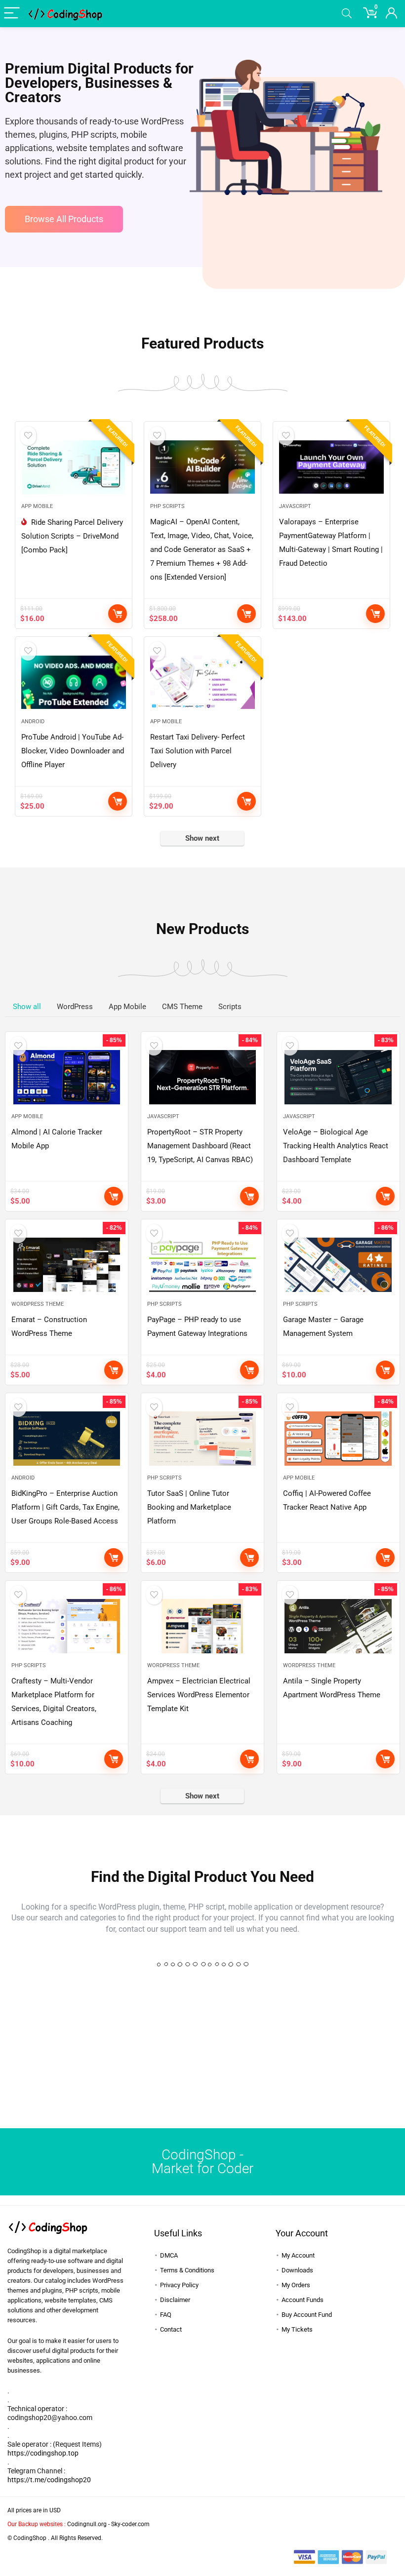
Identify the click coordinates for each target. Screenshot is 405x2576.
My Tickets (297, 2329)
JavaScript (295, 506)
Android (33, 722)
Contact (171, 2329)
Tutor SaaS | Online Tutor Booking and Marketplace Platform (189, 1507)
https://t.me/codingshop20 (49, 2480)
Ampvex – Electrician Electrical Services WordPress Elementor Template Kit (199, 1695)
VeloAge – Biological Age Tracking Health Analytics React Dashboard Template (336, 1146)
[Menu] (12, 14)
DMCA (169, 2255)
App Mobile (37, 506)
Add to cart (118, 614)
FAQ (166, 2315)
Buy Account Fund (307, 2315)
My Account (298, 2255)
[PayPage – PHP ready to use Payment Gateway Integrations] (202, 1265)
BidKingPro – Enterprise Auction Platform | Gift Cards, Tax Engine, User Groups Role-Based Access (65, 1507)
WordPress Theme (38, 1304)
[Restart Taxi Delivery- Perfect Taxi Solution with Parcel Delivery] (202, 682)
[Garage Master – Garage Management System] (338, 1265)
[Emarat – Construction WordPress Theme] (67, 1265)
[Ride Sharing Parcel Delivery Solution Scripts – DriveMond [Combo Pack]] (73, 467)
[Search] (347, 14)
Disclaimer (175, 2300)
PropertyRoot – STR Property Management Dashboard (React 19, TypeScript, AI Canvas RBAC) (200, 1146)
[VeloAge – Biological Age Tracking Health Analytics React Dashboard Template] (338, 1077)
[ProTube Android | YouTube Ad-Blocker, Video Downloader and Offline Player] (73, 682)
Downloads (297, 2270)
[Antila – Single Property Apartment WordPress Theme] (338, 1626)
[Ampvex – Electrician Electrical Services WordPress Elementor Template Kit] (202, 1626)
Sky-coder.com (130, 2524)
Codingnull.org (87, 2524)
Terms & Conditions (187, 2270)
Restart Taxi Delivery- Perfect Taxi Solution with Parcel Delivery (198, 751)
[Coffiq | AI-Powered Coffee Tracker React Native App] (338, 1439)
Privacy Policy (179, 2285)
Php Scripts (167, 506)
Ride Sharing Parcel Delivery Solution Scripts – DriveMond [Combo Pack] (72, 536)
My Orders (296, 2285)
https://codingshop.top (43, 2453)
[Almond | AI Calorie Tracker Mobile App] (67, 1077)
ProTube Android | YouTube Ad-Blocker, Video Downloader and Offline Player (73, 751)
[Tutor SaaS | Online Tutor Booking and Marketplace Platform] (202, 1439)
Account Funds (303, 2300)
